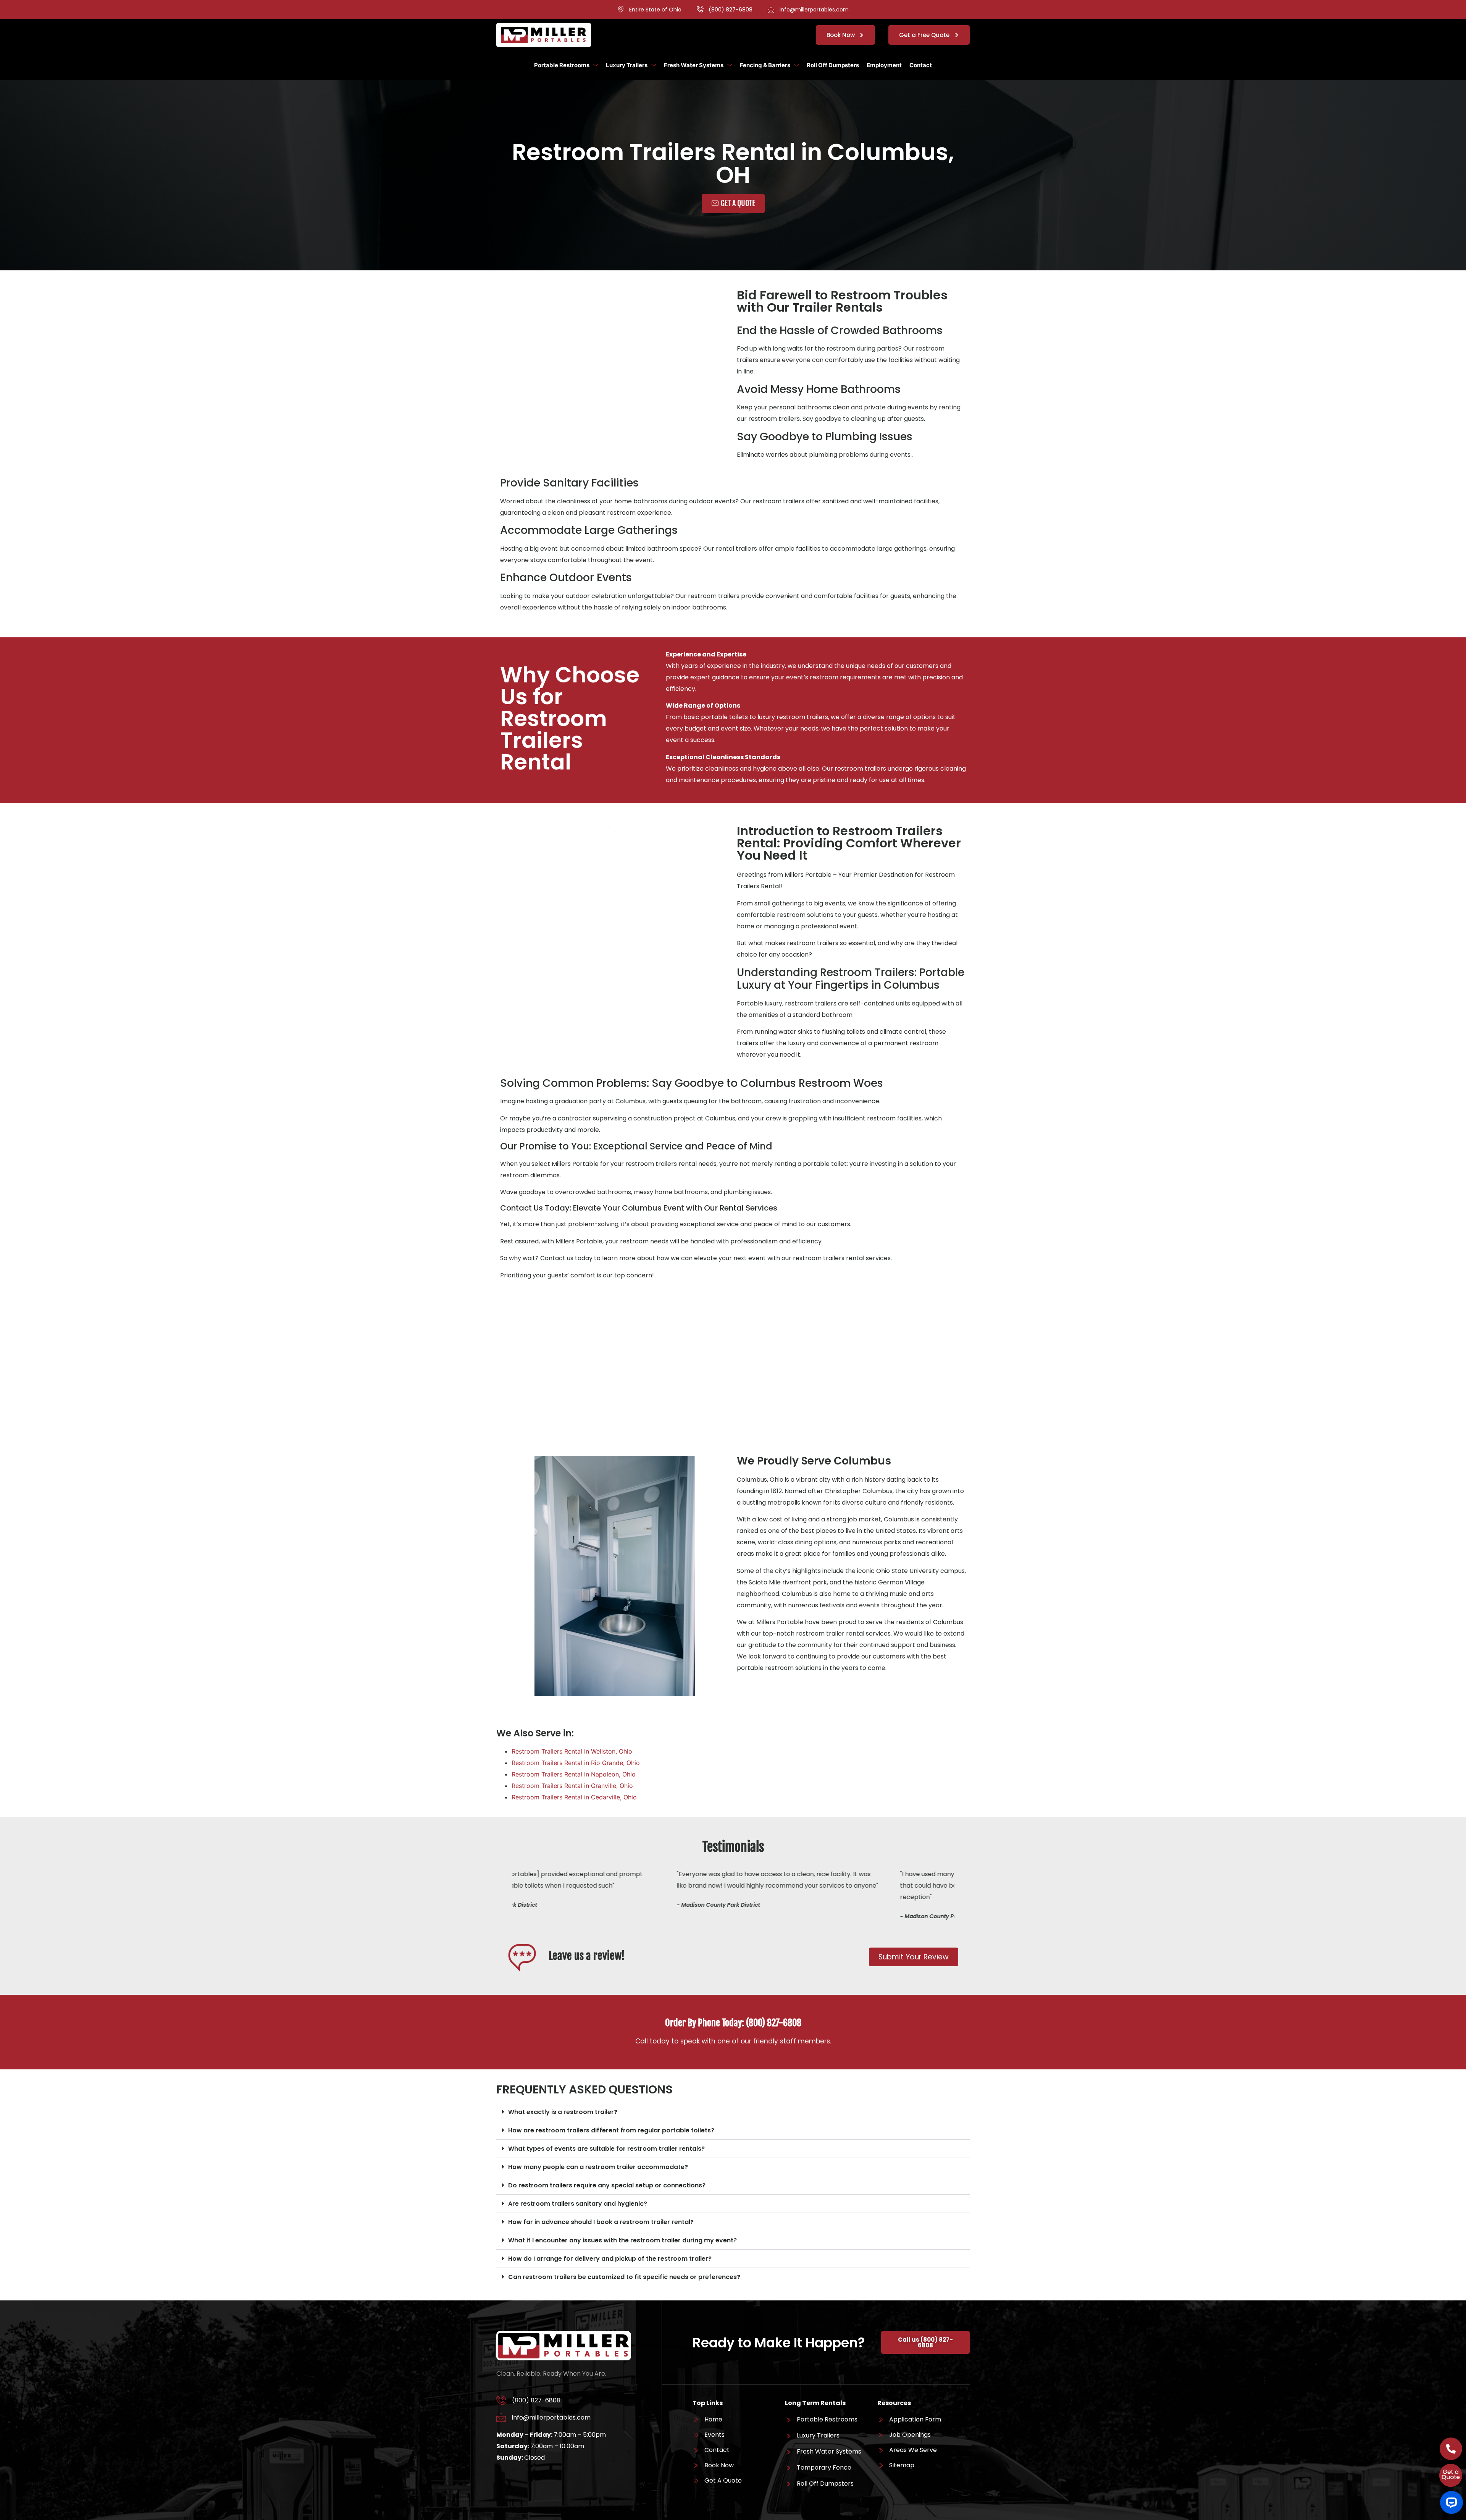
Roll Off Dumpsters (833, 65)
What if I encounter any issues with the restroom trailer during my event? (622, 2240)
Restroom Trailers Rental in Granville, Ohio (572, 1786)
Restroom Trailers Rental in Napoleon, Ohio (574, 1774)
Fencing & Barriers (765, 65)
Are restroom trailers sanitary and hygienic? (578, 2204)
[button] (733, 2112)
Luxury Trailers (627, 65)
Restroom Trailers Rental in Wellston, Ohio (572, 1751)
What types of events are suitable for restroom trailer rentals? (606, 2149)
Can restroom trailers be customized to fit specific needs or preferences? (624, 2277)
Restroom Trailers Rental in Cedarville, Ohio (574, 1797)
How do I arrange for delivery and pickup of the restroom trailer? (610, 2259)
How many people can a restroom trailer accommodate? (598, 2167)
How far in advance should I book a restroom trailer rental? (601, 2222)
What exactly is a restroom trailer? (563, 2112)
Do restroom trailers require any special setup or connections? (607, 2185)
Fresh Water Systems (694, 65)
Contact (921, 65)
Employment (884, 65)
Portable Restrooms (562, 65)
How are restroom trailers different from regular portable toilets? (611, 2130)
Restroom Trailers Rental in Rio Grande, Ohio (576, 1763)
